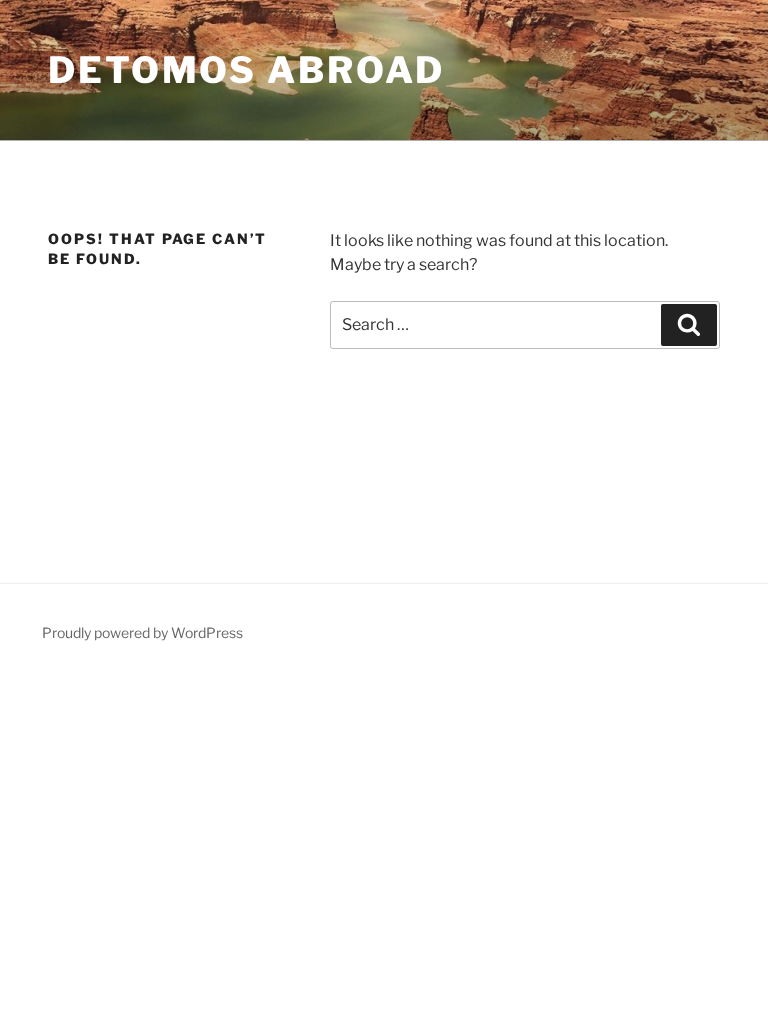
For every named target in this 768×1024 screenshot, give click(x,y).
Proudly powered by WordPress (142, 632)
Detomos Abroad (246, 70)
